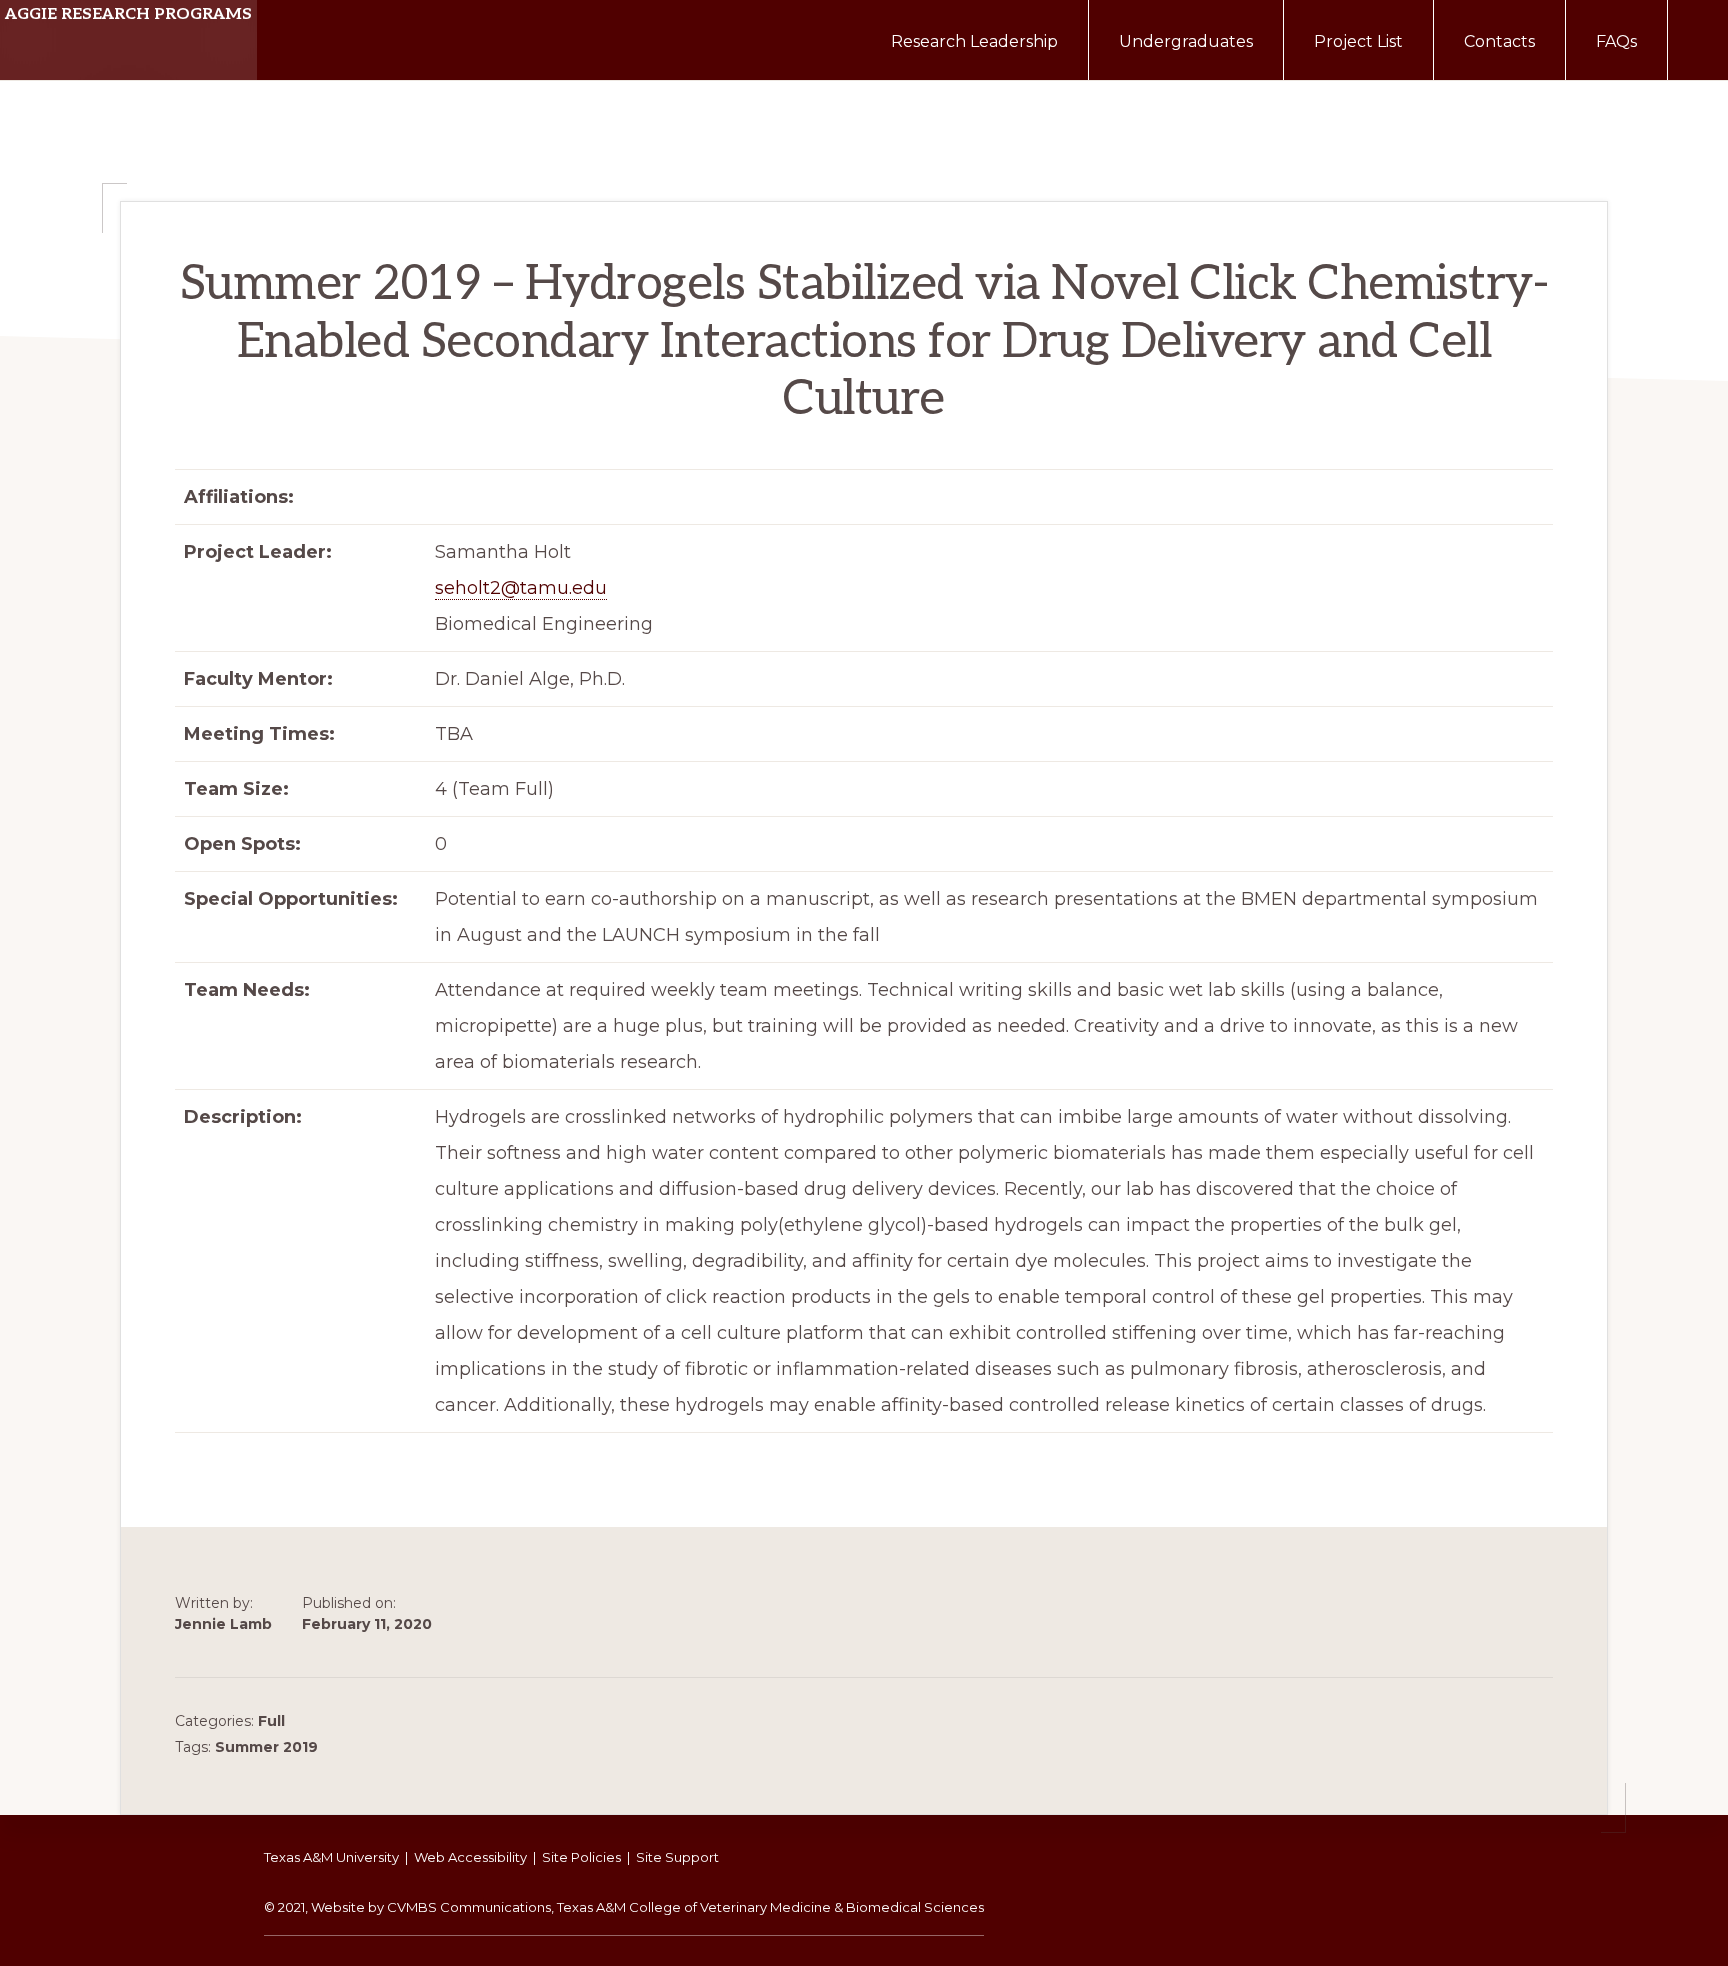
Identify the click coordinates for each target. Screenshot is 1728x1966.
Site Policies (581, 1857)
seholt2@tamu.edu (521, 588)
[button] (1698, 32)
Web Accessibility (470, 1857)
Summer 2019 (266, 1747)
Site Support (677, 1857)
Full (271, 1721)
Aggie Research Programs (128, 14)
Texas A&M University (331, 1857)
